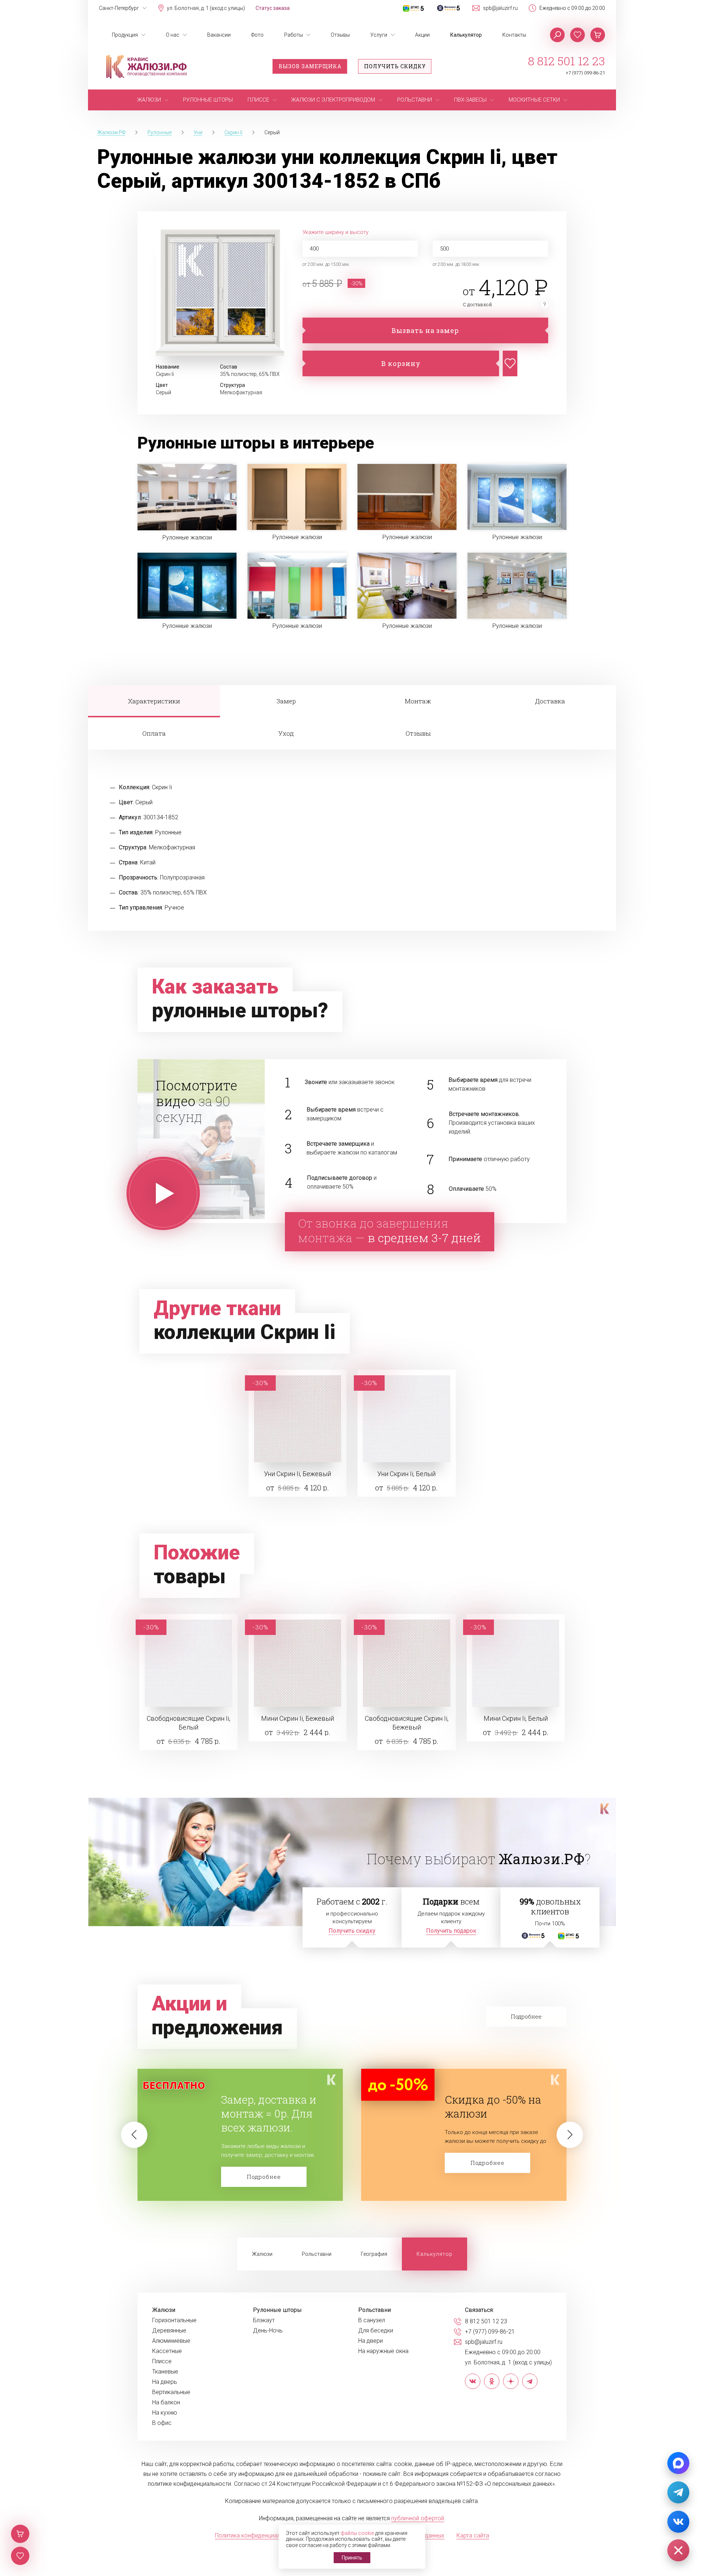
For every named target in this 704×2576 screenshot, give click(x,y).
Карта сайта (473, 2535)
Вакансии (219, 35)
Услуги (379, 35)
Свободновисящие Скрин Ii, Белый (188, 1723)
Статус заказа (273, 8)
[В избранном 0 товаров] (577, 35)
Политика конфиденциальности (257, 2535)
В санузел (372, 2320)
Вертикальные (171, 2392)
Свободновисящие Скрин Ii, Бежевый (407, 1723)
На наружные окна (383, 2351)
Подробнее (264, 2163)
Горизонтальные (174, 2320)
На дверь (165, 2382)
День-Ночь (268, 2331)
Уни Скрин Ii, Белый (406, 1474)
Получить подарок (451, 1931)
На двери (371, 2341)
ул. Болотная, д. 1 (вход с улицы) (206, 8)
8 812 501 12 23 (566, 61)
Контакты (514, 35)
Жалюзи (262, 2254)
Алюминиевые (171, 2341)
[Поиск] (557, 35)
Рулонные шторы (277, 2310)
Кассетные (167, 2351)
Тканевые (165, 2372)
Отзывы (340, 35)
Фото (257, 35)
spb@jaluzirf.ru (500, 8)
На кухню (165, 2413)
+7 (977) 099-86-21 (585, 73)
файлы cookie (357, 2533)
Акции (422, 35)
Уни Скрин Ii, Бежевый (298, 1474)
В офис (162, 2423)
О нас (173, 35)
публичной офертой (418, 2518)
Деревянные (169, 2331)
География (374, 2254)
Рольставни (317, 2254)
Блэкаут (264, 2320)
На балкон (166, 2403)
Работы (294, 35)
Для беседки (376, 2331)
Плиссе (162, 2361)
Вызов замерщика (310, 66)
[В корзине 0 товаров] (598, 35)
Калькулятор (466, 35)
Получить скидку (395, 66)
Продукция (125, 35)
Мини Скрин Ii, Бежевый (298, 1718)
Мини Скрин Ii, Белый (516, 1718)
